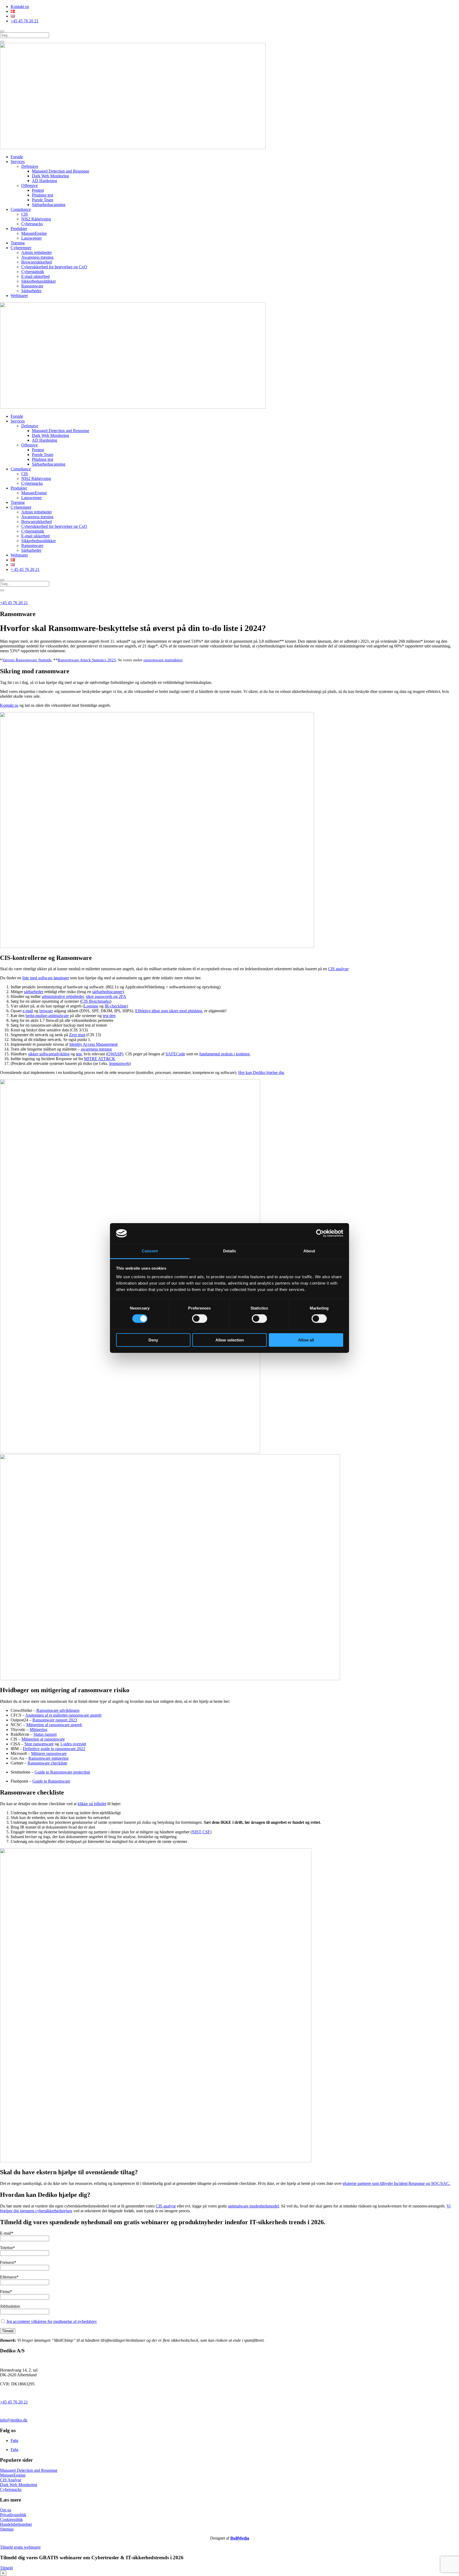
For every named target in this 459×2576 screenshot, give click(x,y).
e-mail (28, 1011)
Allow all (306, 1340)
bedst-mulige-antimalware (47, 1016)
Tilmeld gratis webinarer (20, 2547)
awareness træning (96, 1049)
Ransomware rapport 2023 (55, 1720)
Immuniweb (119, 1063)
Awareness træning (37, 257)
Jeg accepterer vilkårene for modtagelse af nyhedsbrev (52, 2321)
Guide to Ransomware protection (62, 1772)
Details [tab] (230, 1251)
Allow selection (230, 1340)
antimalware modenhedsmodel (253, 2206)
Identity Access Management (93, 1044)
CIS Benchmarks (96, 1001)
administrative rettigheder (63, 996)
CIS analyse (338, 969)
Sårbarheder (31, 291)
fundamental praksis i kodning (224, 1054)
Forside (17, 157)
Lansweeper (31, 238)
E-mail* (7, 2233)
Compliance (21, 209)
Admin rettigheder (37, 252)
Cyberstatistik (33, 272)
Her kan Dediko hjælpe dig (261, 1072)
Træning (18, 243)
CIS (25, 214)
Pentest (38, 190)
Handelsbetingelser (16, 2524)
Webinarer (19, 296)
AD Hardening (44, 181)
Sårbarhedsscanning (49, 205)
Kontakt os (20, 7)
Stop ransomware (39, 1744)
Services (18, 162)
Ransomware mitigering (48, 1758)
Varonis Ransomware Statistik (27, 660)
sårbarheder (34, 992)
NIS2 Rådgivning (36, 219)
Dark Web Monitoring (50, 176)
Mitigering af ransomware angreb (54, 1725)
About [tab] (309, 1251)
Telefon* (7, 2248)
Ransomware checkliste (47, 1763)
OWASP (115, 1054)
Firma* (6, 2292)
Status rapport (45, 1734)
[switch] (200, 1319)
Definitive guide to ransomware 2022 (54, 1749)
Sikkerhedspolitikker (39, 281)
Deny (153, 1340)
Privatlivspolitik (13, 2515)
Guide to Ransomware (51, 1781)
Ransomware (32, 286)
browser (46, 1011)
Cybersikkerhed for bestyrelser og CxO (54, 267)
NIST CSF (201, 1832)
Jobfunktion (10, 2306)
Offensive (29, 185)
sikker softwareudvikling (49, 1054)
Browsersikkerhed (37, 262)
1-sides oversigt (73, 1744)
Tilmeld (6, 2568)
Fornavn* (8, 2262)
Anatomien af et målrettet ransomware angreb (63, 1715)
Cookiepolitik (11, 2519)
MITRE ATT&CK (100, 1059)
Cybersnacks (32, 224)
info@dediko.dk (14, 2420)
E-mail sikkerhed (35, 276)
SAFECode (175, 1054)
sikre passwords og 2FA (106, 996)
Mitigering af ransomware (43, 1739)
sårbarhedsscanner (107, 992)
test (79, 1054)
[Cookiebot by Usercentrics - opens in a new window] (320, 1233)
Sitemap (7, 2529)
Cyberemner (21, 248)
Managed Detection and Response (61, 171)
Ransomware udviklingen (58, 1710)
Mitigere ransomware (49, 1753)
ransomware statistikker (163, 660)
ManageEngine (34, 233)
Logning (91, 1006)
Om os (6, 2510)
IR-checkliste (116, 1006)
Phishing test (42, 195)
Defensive (30, 166)
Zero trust (77, 1035)
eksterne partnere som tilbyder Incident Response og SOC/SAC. (396, 2183)
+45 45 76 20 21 (25, 21)
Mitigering (39, 1730)
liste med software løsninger (46, 978)
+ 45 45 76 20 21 (25, 569)
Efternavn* (9, 2277)
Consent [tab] (150, 1251)
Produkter (19, 229)
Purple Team (42, 200)
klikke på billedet (92, 1804)
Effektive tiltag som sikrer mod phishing (169, 1011)
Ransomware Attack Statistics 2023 (87, 660)
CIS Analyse (11, 2480)
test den (109, 1016)
